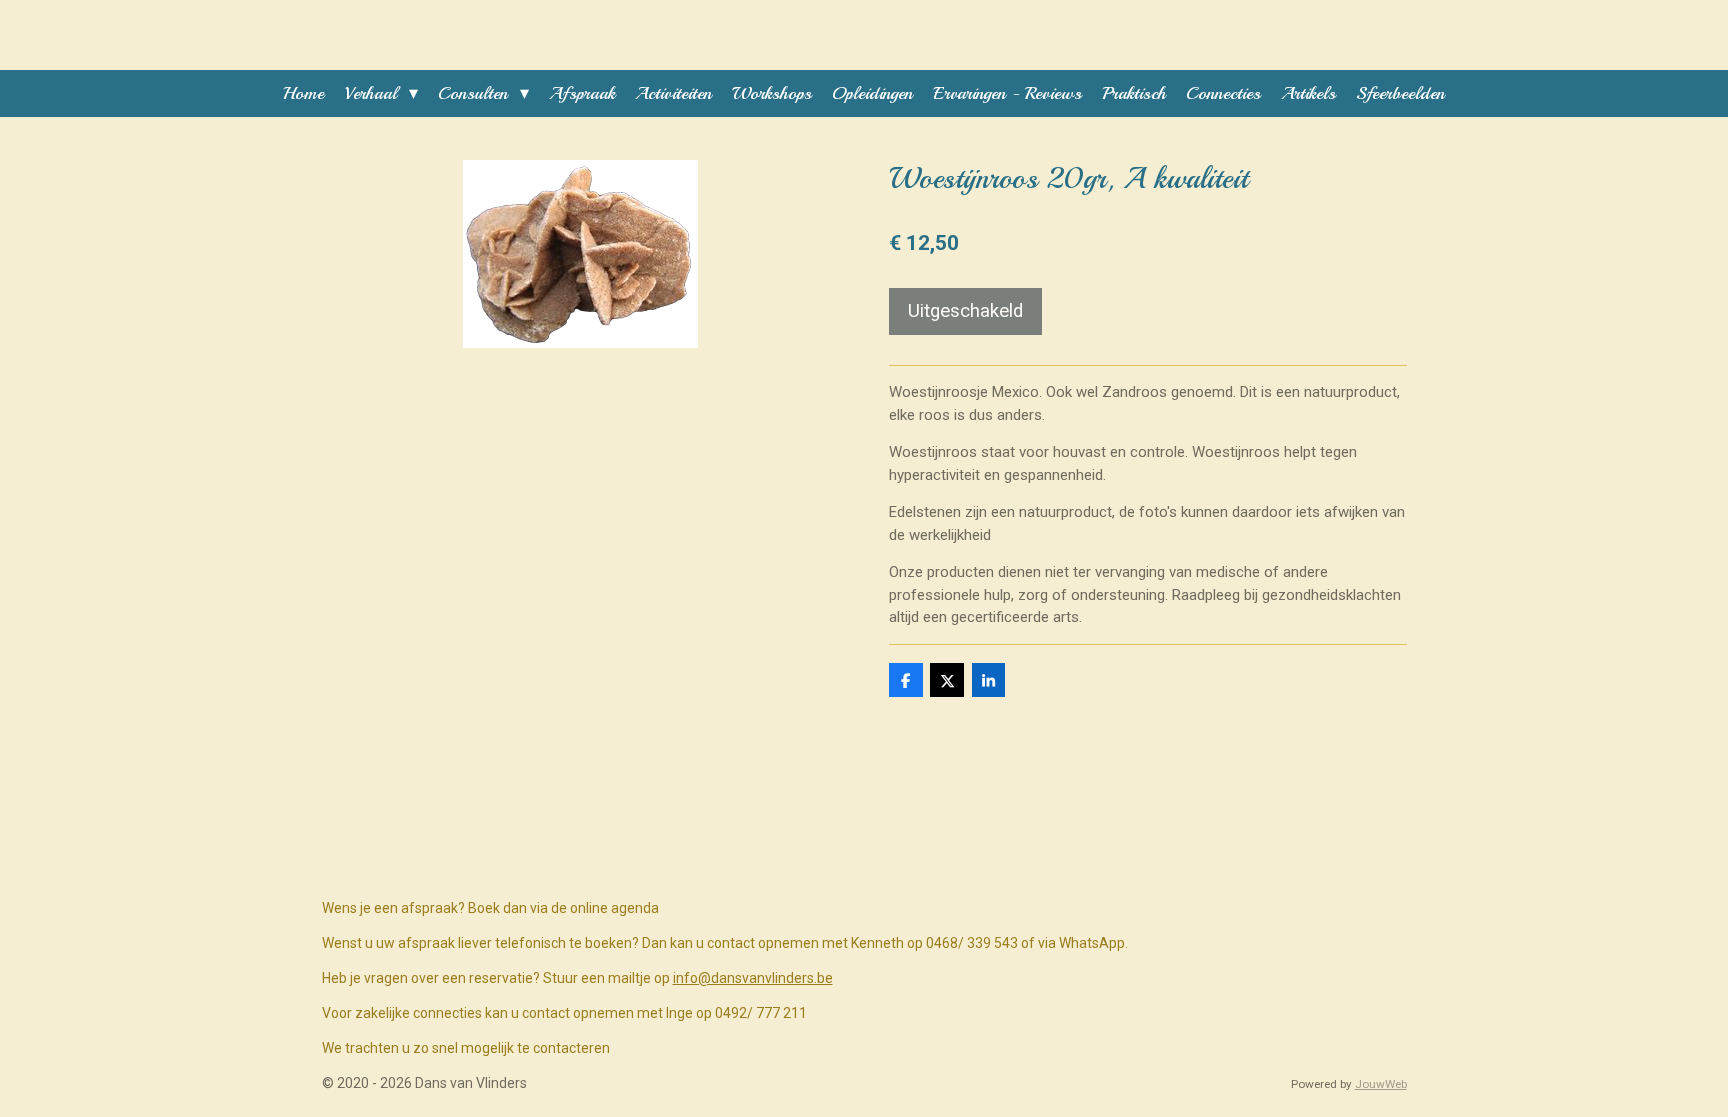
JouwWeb (1381, 1084)
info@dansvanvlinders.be (753, 978)
